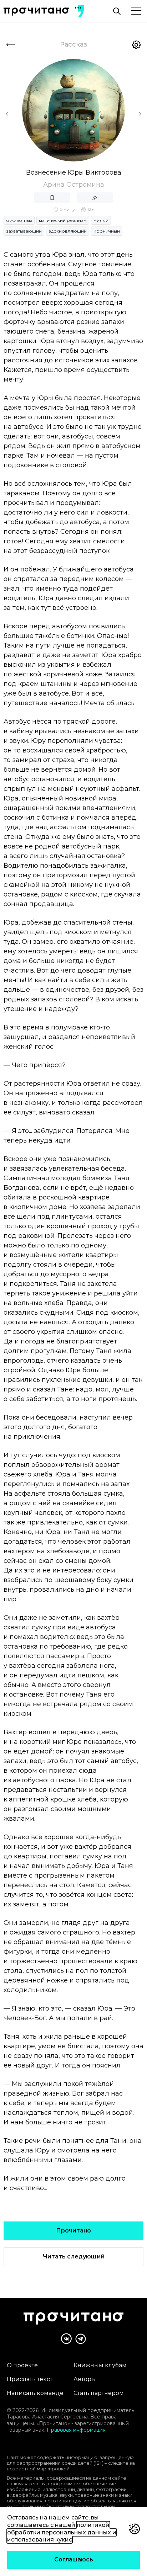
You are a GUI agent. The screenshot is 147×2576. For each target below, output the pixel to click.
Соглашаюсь (74, 2559)
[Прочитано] (36, 12)
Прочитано (73, 2231)
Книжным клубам (100, 2365)
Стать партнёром (99, 2393)
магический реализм (63, 220)
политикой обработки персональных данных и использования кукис (62, 2532)
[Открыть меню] (136, 11)
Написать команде (35, 2393)
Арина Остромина (74, 185)
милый (101, 220)
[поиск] (117, 11)
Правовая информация (76, 2430)
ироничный (107, 231)
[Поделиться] (95, 198)
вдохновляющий (68, 231)
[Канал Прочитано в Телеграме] (81, 2339)
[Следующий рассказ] (140, 114)
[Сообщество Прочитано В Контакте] (66, 2339)
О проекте (22, 2365)
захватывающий (24, 231)
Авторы (85, 2379)
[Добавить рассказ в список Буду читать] (52, 198)
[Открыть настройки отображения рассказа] (136, 45)
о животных (19, 220)
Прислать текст (30, 2379)
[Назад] (11, 45)
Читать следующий (74, 2256)
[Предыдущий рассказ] (7, 114)
